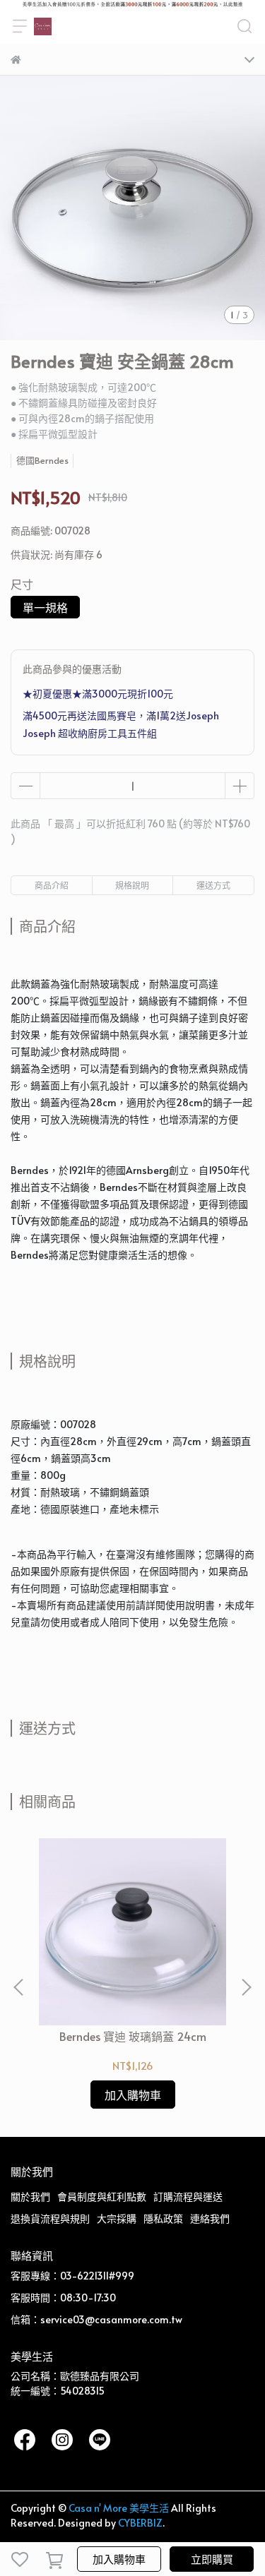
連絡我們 (210, 2218)
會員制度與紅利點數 (102, 2197)
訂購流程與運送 (188, 2197)
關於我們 (30, 2197)
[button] (246, 1987)
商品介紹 (52, 885)
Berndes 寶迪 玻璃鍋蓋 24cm (133, 2036)
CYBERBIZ (140, 2523)
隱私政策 (163, 2218)
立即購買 (212, 2559)
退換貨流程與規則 (50, 2218)
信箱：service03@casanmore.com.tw (96, 2319)
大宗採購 (117, 2218)
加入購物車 (119, 2559)
